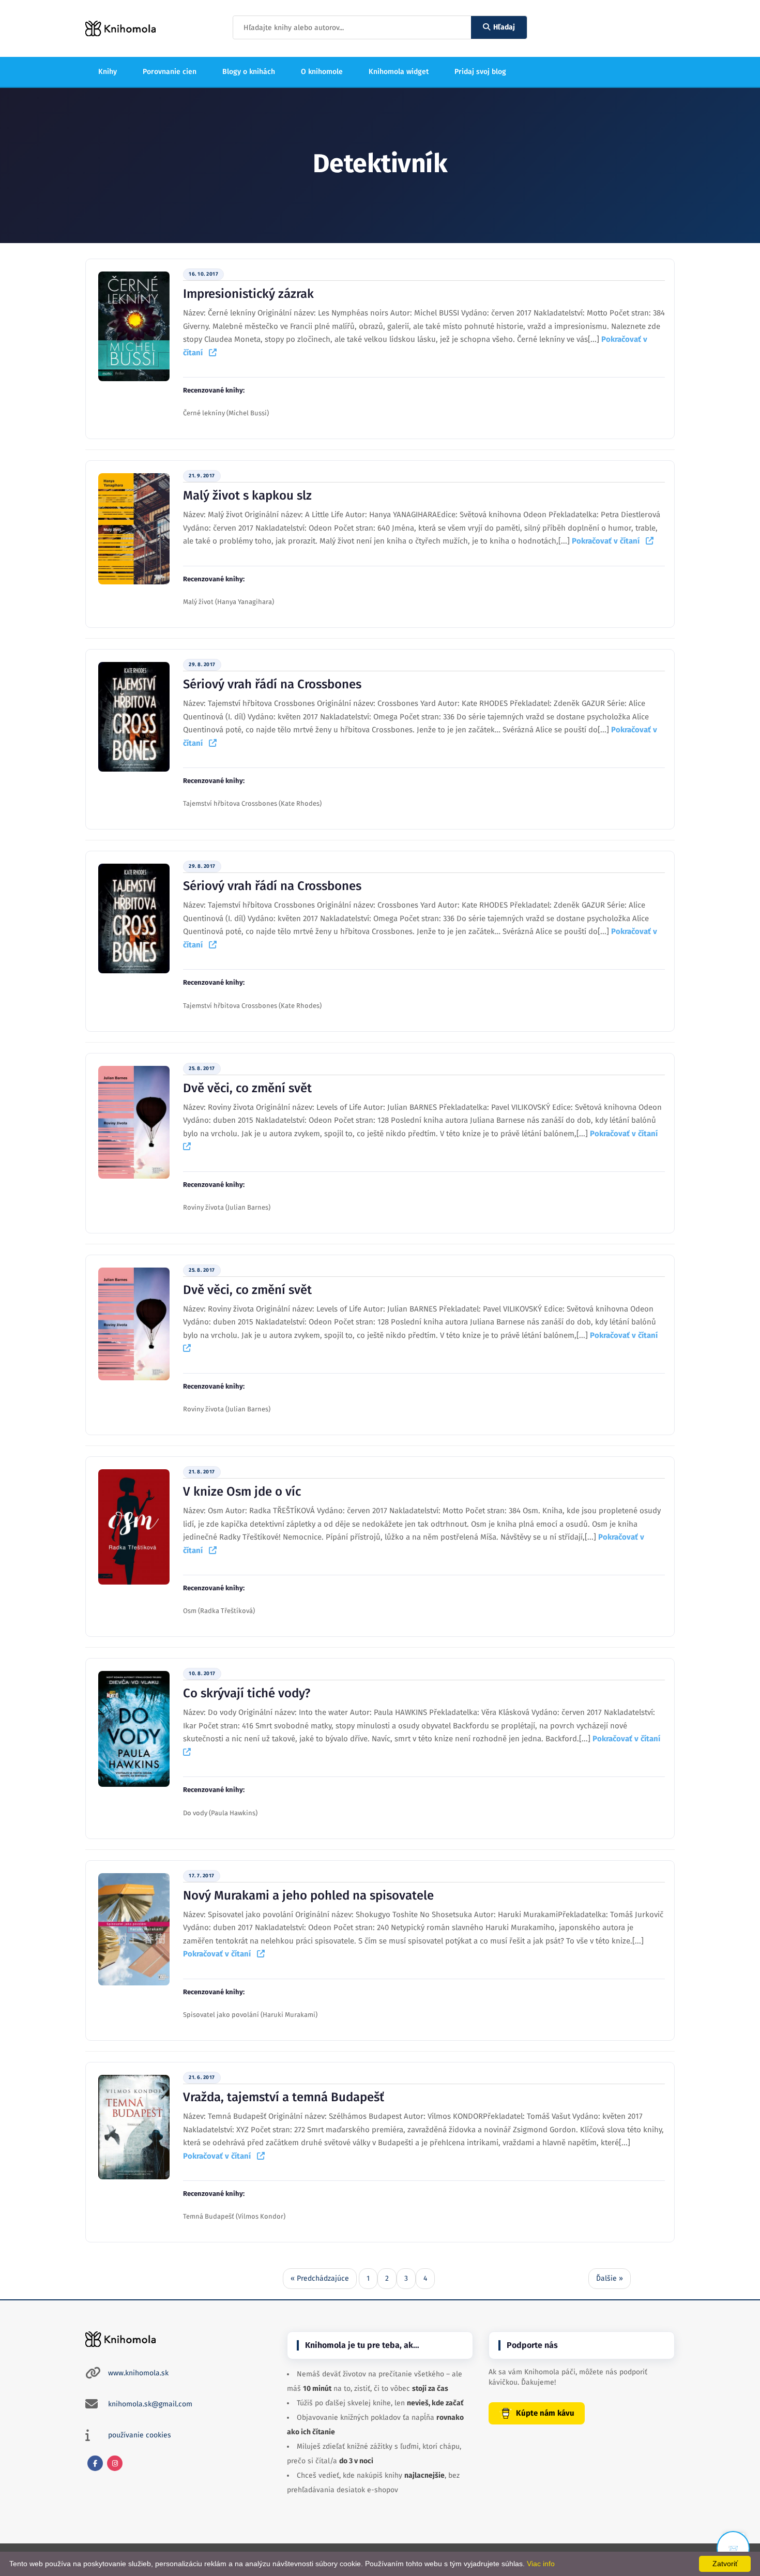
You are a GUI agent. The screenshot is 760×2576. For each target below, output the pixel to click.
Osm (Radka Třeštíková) (219, 1611)
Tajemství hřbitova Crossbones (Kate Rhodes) (252, 803)
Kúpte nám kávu (545, 2413)
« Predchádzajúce (320, 2278)
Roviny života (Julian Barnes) (227, 1207)
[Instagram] (115, 2463)
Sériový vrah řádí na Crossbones (272, 684)
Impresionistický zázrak (248, 294)
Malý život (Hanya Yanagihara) (229, 602)
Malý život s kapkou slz (247, 495)
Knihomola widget (399, 72)
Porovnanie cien (170, 72)
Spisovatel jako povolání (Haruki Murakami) (250, 2015)
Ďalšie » (610, 2278)
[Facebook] (95, 2463)
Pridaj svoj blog (480, 72)
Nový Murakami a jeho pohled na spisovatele (308, 1895)
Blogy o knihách (249, 72)
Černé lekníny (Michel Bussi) (226, 413)
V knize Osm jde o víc (242, 1492)
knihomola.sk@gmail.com (150, 2404)
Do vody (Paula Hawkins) (220, 1813)
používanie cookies (140, 2435)
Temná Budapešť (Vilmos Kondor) (234, 2216)
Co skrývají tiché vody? (247, 1693)
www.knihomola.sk (138, 2373)
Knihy (108, 72)
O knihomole (322, 72)
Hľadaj (504, 27)
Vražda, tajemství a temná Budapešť (284, 2097)
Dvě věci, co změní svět (247, 1088)
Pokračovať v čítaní (609, 541)
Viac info (541, 2564)
